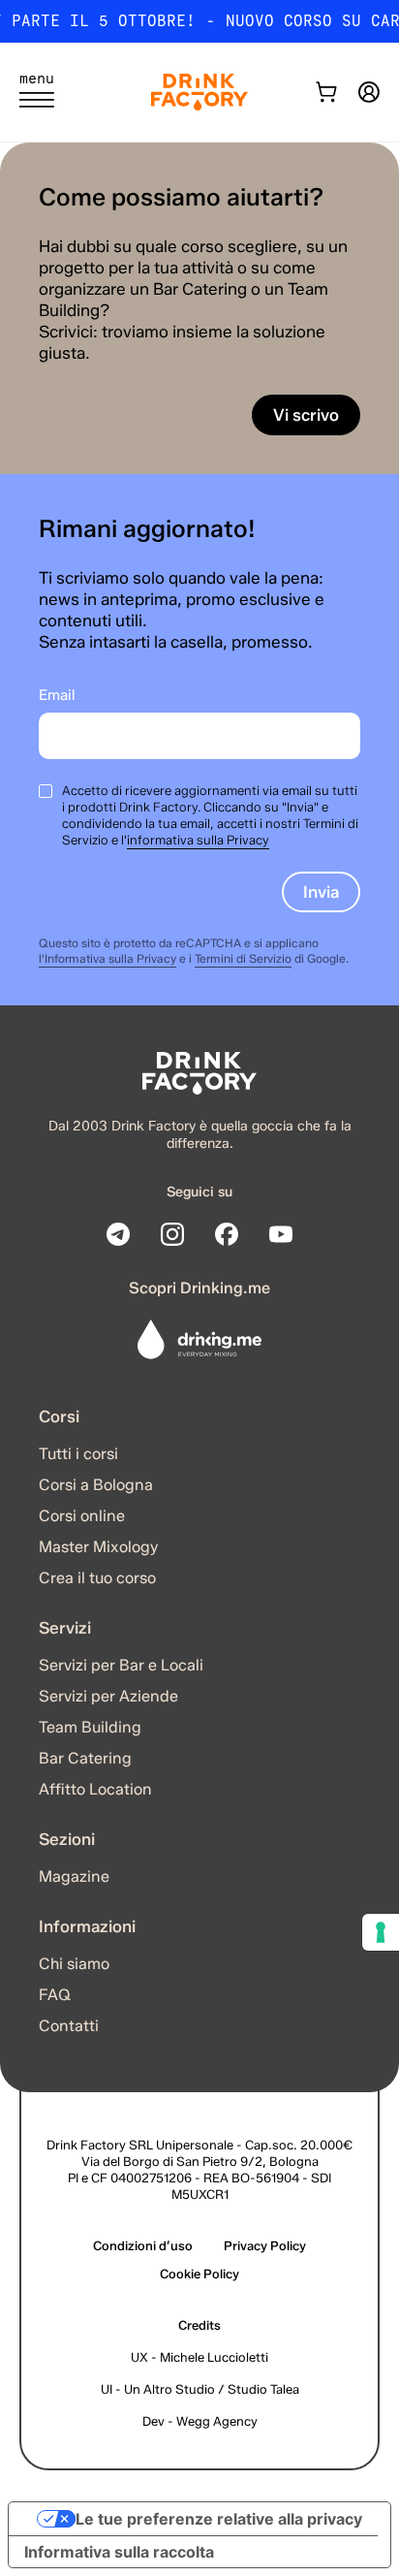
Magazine (74, 1876)
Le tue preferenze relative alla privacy (219, 2519)
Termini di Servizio (243, 958)
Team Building (90, 1727)
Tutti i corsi (78, 1454)
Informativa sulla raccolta (119, 2552)
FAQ (55, 1995)
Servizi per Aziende (108, 1696)
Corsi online (82, 1516)
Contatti (69, 2026)
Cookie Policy (199, 2274)
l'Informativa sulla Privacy (107, 958)
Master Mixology (98, 1547)
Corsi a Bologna (96, 1485)
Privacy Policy (265, 2245)
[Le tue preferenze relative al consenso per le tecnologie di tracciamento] (381, 1932)
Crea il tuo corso (97, 1578)
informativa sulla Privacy (198, 840)
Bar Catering (85, 1758)
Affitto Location (95, 1789)
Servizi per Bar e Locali (121, 1665)
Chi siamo (74, 1964)
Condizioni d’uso (143, 2245)
